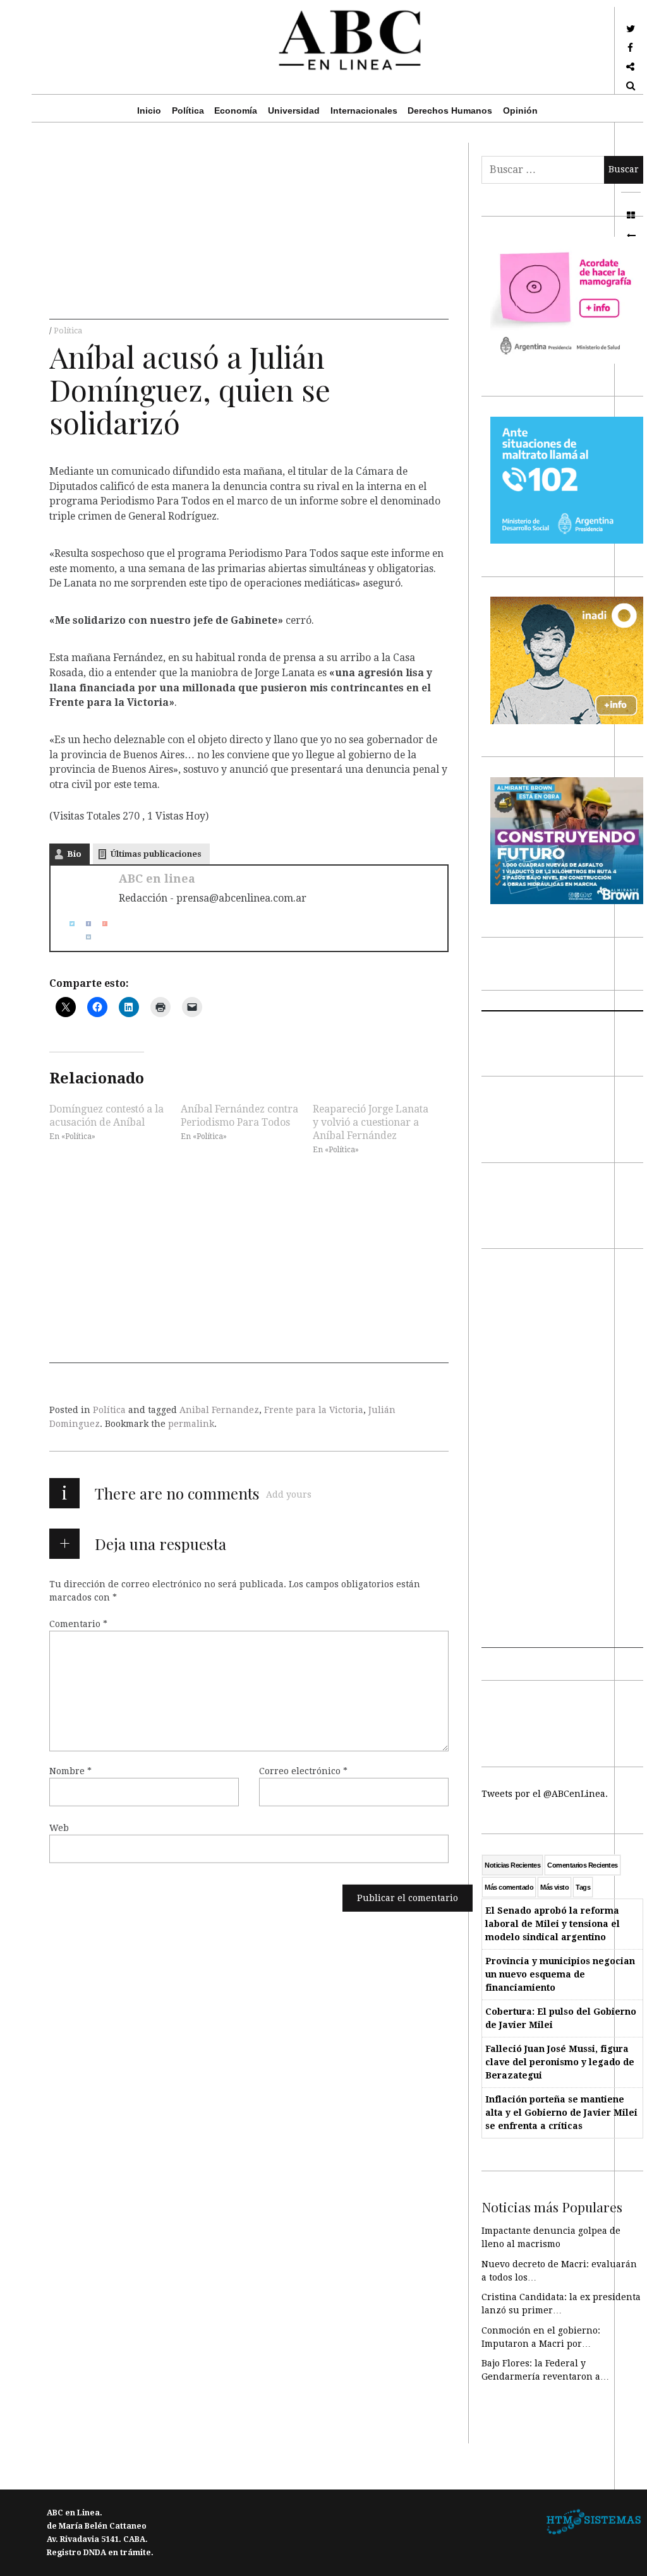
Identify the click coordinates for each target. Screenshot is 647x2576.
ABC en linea (157, 879)
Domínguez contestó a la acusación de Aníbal (106, 1115)
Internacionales (364, 110)
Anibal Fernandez (219, 1410)
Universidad (294, 110)
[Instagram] (83, 937)
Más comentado (509, 1887)
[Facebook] (83, 923)
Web (59, 1828)
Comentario (78, 1624)
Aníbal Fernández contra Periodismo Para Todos (239, 1115)
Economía (236, 110)
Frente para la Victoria (314, 1410)
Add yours (289, 1494)
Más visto (554, 1887)
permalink (191, 1424)
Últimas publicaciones (156, 854)
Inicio (149, 110)
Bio (74, 854)
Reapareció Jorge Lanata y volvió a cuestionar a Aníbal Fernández (371, 1122)
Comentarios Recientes (582, 1865)
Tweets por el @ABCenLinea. (545, 1794)
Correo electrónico (303, 1771)
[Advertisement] (249, 231)
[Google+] (100, 923)
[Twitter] (67, 923)
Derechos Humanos (450, 110)
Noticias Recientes (512, 1865)
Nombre (70, 1771)
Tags (583, 1887)
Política (188, 110)
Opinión (520, 110)
